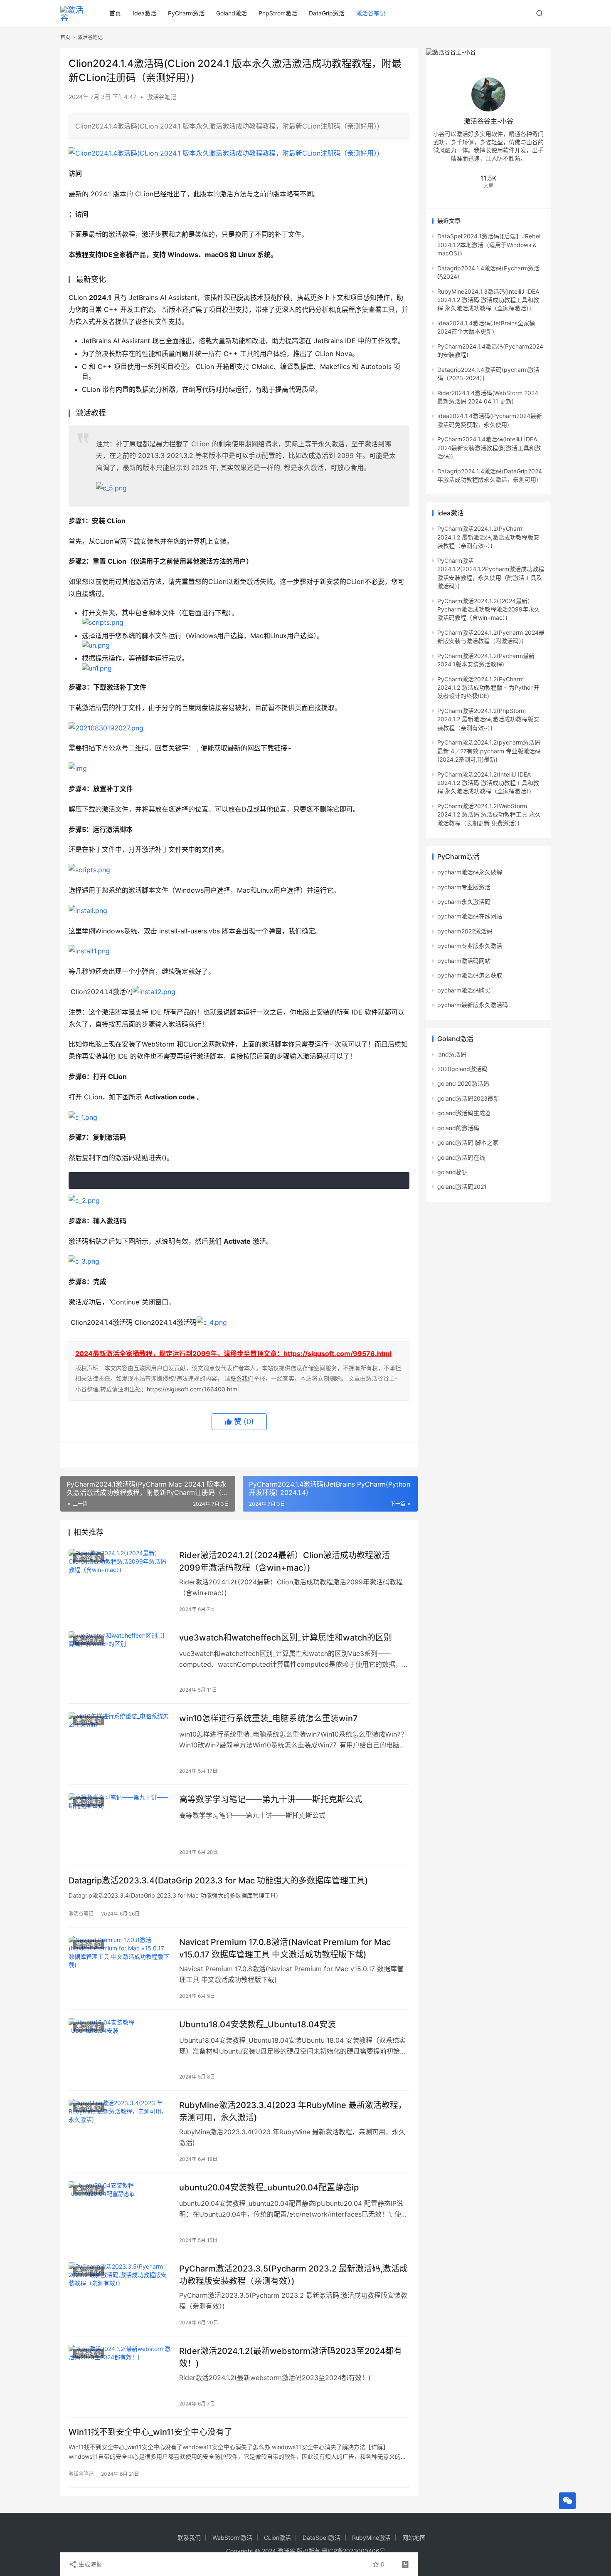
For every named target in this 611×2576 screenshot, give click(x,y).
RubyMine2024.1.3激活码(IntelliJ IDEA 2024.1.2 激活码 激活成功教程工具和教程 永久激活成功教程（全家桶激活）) (488, 300)
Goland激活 (232, 13)
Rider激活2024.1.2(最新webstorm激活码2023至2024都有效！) (291, 2357)
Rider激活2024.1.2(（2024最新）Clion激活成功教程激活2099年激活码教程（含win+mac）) (285, 1561)
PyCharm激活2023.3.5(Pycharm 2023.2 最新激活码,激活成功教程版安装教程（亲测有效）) (293, 2275)
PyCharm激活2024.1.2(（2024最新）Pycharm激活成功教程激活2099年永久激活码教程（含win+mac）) (489, 609)
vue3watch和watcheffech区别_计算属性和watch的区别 (286, 1638)
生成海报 (89, 2564)
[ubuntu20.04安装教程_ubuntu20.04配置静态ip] (120, 2213)
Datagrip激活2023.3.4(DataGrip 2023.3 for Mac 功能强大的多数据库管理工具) (218, 1881)
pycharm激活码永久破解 (470, 872)
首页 (115, 13)
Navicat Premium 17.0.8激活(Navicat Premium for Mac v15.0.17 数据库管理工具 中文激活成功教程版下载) (285, 1948)
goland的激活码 (458, 1128)
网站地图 (414, 2538)
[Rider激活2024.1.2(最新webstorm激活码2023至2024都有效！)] (120, 2377)
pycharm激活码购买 (464, 990)
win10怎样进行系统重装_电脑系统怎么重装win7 (269, 1718)
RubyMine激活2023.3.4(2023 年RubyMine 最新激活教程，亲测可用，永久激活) (293, 2111)
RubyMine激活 (371, 2538)
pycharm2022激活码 (465, 931)
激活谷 (286, 2551)
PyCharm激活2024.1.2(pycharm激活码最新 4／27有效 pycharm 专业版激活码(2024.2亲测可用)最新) (489, 751)
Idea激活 (144, 13)
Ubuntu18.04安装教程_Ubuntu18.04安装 (257, 2024)
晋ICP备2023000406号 (354, 2551)
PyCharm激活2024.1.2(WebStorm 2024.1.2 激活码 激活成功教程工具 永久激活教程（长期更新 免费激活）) (489, 814)
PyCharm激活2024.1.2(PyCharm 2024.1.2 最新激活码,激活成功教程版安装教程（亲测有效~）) (488, 537)
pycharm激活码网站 (464, 961)
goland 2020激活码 (463, 1083)
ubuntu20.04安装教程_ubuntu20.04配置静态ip (269, 2187)
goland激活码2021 (462, 1187)
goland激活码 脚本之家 (468, 1142)
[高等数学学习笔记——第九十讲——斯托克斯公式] (120, 1825)
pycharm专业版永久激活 (470, 946)
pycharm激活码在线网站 (470, 916)
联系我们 (242, 1378)
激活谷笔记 (371, 13)
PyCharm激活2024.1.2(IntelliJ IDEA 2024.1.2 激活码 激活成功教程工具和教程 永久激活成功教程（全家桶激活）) (488, 783)
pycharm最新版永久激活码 (473, 1005)
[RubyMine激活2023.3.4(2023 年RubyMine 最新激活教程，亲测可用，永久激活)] (120, 2131)
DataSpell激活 (322, 2538)
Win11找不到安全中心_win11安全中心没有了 (150, 2432)
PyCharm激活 (186, 13)
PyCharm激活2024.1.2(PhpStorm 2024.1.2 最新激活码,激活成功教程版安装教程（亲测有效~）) (488, 719)
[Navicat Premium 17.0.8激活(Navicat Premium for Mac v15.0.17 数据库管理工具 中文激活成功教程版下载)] (120, 1968)
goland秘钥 (452, 1172)
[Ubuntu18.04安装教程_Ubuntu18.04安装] (120, 2050)
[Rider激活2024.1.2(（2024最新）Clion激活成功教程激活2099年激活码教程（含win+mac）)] (120, 1581)
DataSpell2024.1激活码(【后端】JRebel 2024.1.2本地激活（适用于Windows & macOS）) (489, 245)
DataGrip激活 (327, 13)
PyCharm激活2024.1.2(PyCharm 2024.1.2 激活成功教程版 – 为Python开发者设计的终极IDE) (488, 688)
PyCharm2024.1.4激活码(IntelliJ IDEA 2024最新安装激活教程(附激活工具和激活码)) (489, 448)
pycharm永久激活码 (464, 902)
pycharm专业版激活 (464, 887)
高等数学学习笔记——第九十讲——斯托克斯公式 (271, 1799)
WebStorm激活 (232, 2538)
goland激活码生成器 (464, 1113)
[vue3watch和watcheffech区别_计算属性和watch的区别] (120, 1663)
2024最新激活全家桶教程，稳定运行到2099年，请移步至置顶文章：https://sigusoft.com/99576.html (233, 1354)
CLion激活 (277, 2538)
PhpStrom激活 (278, 13)
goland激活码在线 (461, 1157)
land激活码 (452, 1054)
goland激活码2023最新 (468, 1098)
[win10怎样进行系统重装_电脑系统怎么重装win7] (120, 1744)
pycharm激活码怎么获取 (470, 975)
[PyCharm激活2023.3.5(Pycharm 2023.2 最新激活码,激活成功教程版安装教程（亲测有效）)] (120, 2294)
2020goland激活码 (462, 1069)
